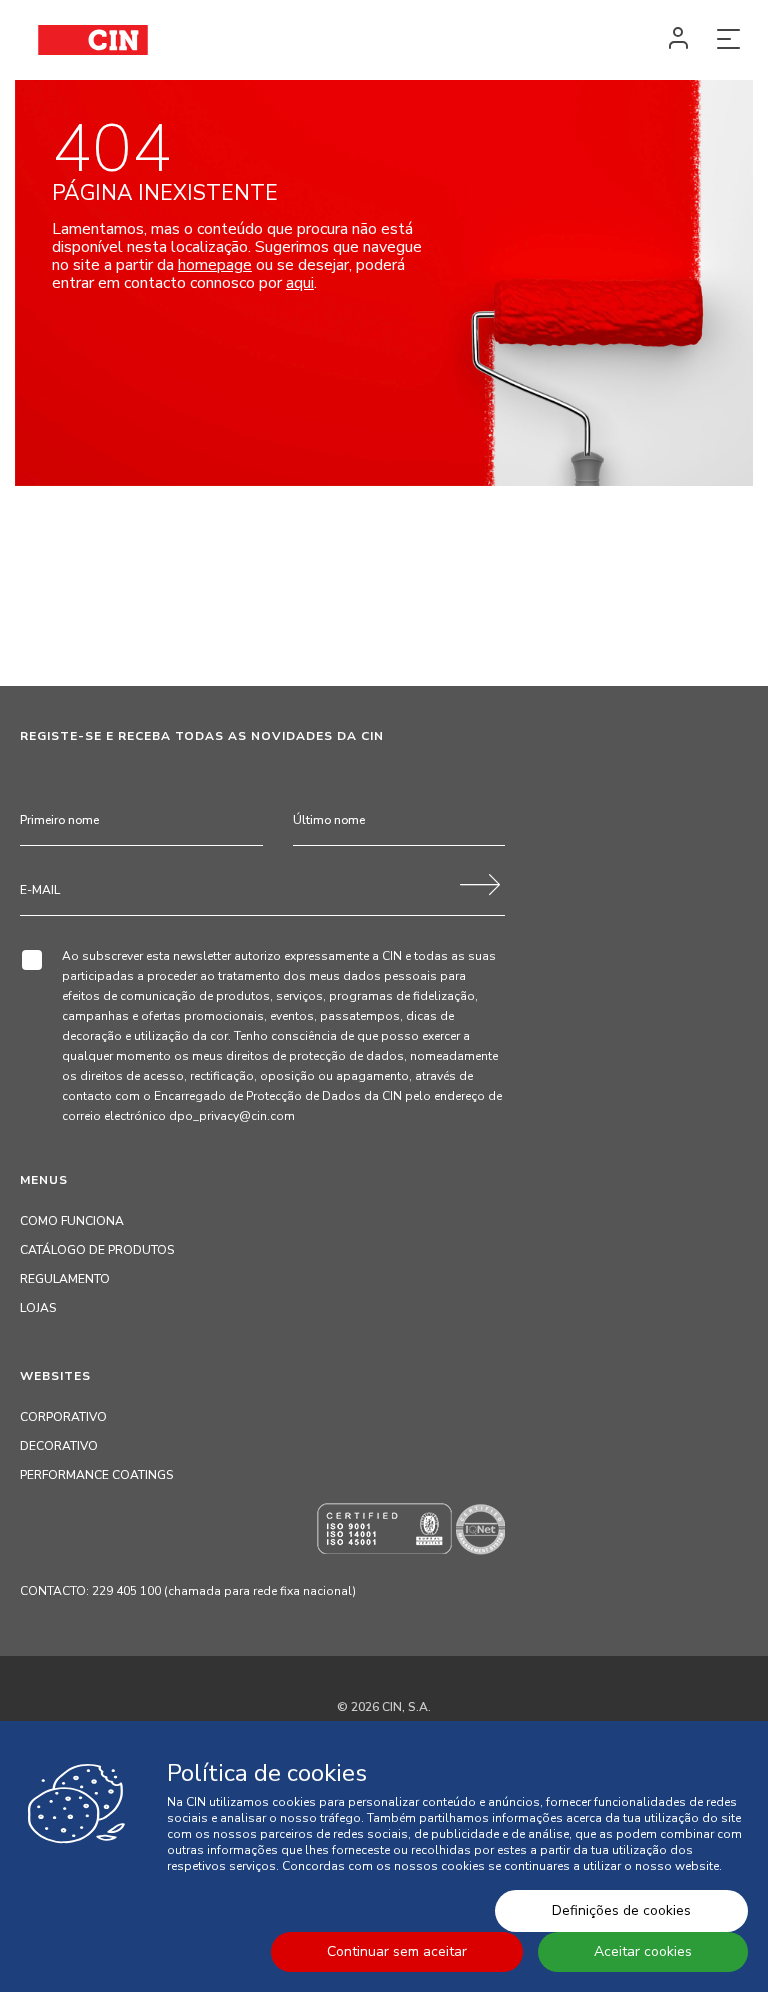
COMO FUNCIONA (72, 1221)
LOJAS (38, 1308)
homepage (215, 265)
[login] (678, 40)
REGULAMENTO (65, 1279)
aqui (300, 283)
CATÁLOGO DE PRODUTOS (97, 1250)
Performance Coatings (96, 1475)
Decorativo (59, 1446)
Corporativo (63, 1417)
